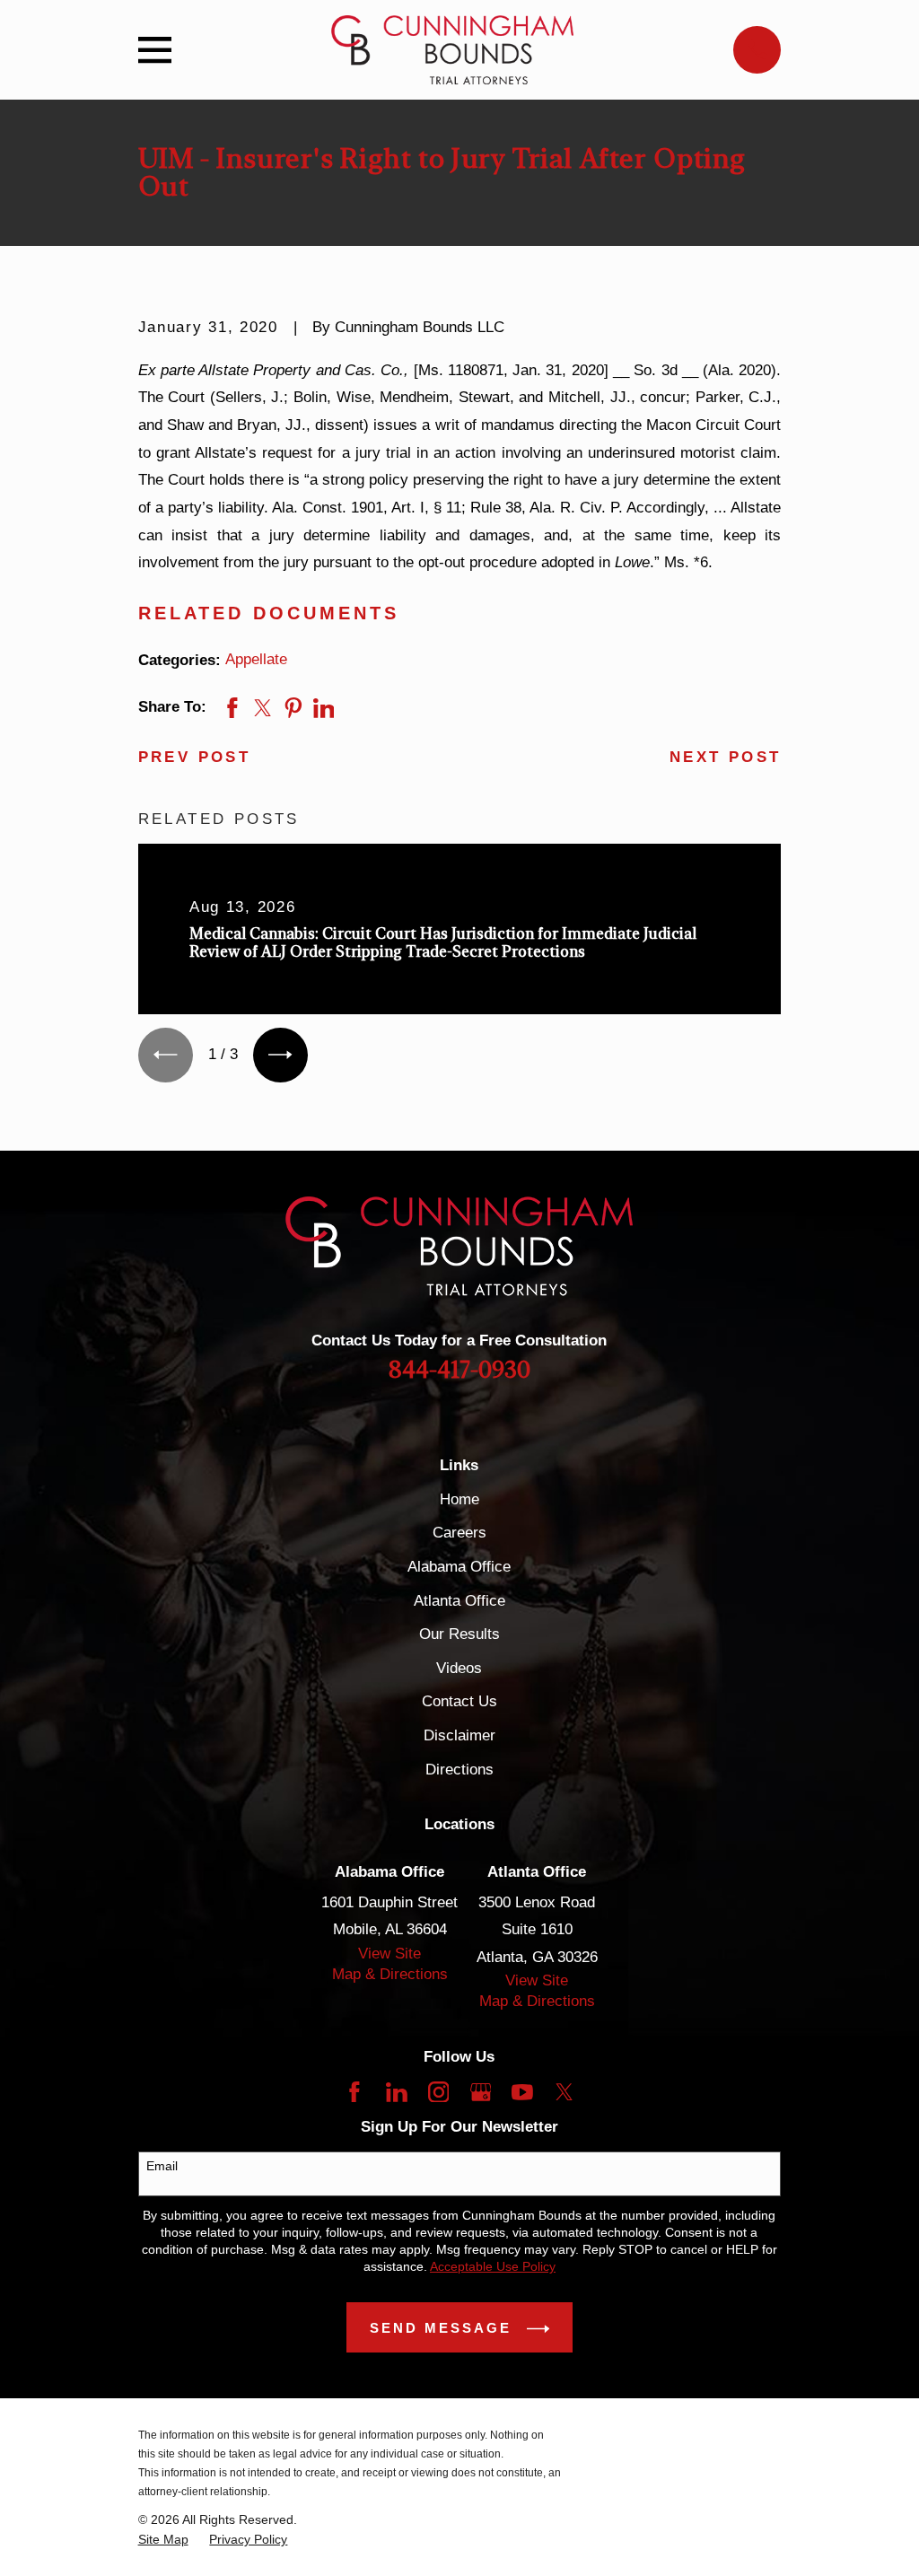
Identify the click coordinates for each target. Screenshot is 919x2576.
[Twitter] (565, 2092)
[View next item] (280, 1055)
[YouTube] (522, 2092)
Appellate (256, 659)
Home (459, 1499)
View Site (389, 1954)
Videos (459, 1668)
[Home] (452, 50)
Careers (459, 1533)
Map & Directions (390, 1974)
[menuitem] (163, 2540)
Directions (459, 1770)
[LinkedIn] (397, 2092)
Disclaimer (459, 1735)
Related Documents (269, 613)
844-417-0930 (459, 1371)
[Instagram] (439, 2092)
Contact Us (459, 1701)
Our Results (459, 1634)
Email (162, 2166)
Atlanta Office (459, 1601)
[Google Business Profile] (481, 2092)
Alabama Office (459, 1567)
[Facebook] (354, 2092)
